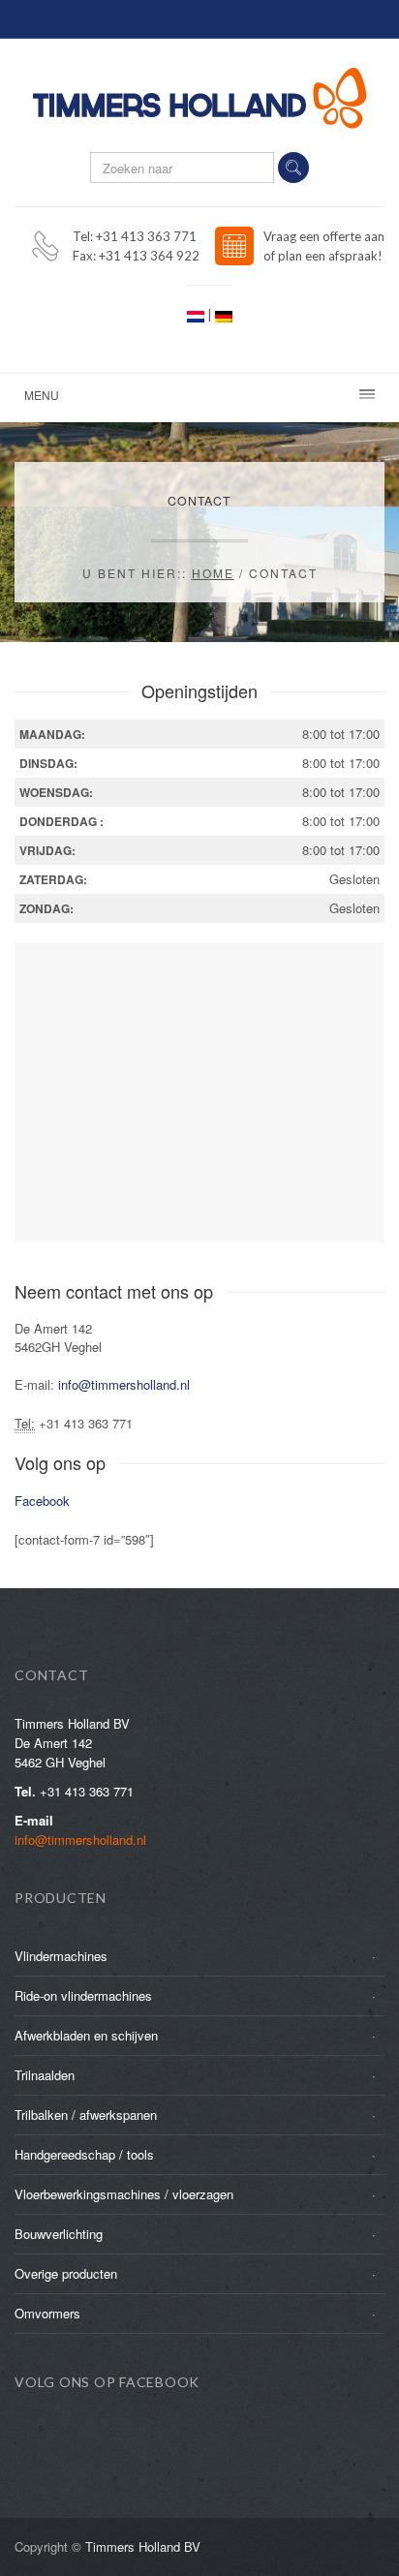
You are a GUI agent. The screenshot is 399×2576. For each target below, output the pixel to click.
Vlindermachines (61, 1956)
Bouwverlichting (59, 2234)
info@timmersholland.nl (124, 1384)
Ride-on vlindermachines (83, 1995)
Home (213, 573)
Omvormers (47, 2313)
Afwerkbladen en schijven (86, 2035)
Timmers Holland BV (143, 2546)
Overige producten (66, 2273)
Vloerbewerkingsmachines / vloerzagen (124, 2194)
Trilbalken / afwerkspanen (86, 2115)
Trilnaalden (45, 2075)
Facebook (42, 1501)
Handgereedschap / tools (84, 2154)
